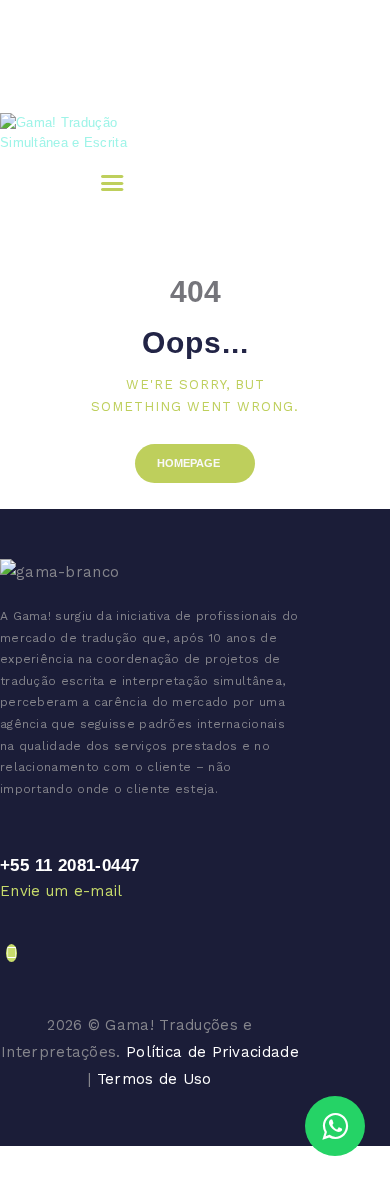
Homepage (188, 463)
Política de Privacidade (212, 1052)
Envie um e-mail (61, 891)
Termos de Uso (154, 1079)
